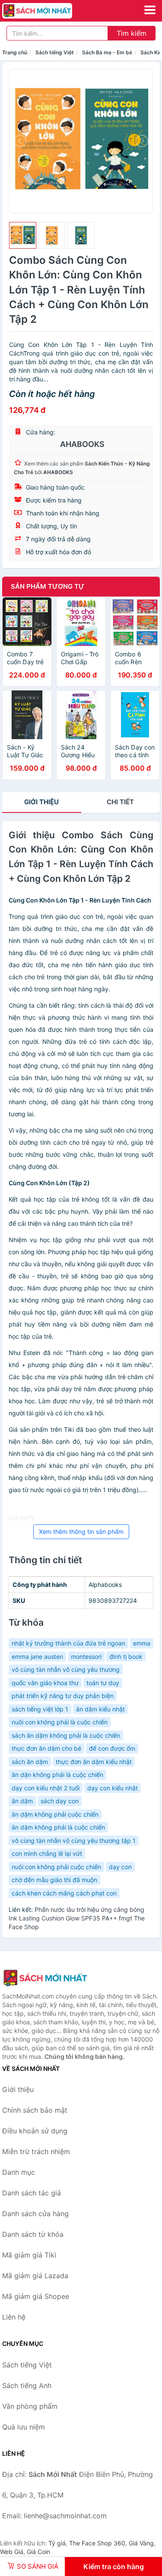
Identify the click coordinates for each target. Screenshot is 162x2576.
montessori (86, 1656)
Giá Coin (38, 2552)
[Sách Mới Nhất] (45, 1978)
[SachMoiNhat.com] (51, 11)
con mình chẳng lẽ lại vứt (47, 1853)
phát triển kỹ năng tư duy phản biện (63, 1696)
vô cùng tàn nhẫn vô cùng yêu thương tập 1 (74, 1841)
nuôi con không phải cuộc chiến (56, 1867)
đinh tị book (126, 1656)
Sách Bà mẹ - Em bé (107, 52)
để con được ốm (112, 1748)
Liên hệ (14, 2317)
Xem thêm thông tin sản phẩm (81, 1532)
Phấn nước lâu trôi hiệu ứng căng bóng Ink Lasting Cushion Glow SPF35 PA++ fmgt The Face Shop (77, 1918)
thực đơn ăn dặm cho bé (46, 1748)
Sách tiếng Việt (55, 52)
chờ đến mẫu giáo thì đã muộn (54, 1880)
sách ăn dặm (30, 1762)
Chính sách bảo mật (35, 2110)
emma (142, 1643)
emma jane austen (37, 1656)
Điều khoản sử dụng (35, 2131)
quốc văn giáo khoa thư (45, 1683)
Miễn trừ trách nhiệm (36, 2151)
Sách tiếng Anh (27, 2386)
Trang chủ (15, 52)
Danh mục (19, 2172)
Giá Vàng (141, 2543)
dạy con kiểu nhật (113, 1788)
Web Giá (12, 2552)
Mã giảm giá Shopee (36, 2296)
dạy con (120, 1867)
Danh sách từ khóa (33, 2234)
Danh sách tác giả (32, 2193)
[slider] (23, 236)
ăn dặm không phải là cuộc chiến (58, 1827)
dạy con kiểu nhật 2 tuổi (46, 1788)
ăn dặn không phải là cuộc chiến (57, 1775)
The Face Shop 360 (97, 2543)
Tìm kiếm (132, 33)
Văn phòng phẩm (30, 2406)
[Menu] (150, 10)
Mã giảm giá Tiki (29, 2255)
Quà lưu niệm (24, 2427)
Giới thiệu (41, 802)
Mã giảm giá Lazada (35, 2276)
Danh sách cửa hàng (35, 2214)
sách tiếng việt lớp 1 (40, 1709)
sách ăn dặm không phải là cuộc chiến (66, 1735)
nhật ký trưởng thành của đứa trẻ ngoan (68, 1643)
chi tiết (120, 802)
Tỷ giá (57, 2543)
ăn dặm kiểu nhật (100, 1709)
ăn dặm (22, 1801)
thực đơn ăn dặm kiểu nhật (94, 1762)
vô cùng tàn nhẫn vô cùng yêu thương (66, 1669)
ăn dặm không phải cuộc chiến (55, 1814)
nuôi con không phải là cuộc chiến (60, 1722)
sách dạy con (60, 1801)
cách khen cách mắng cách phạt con (64, 1893)
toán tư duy (103, 1683)
